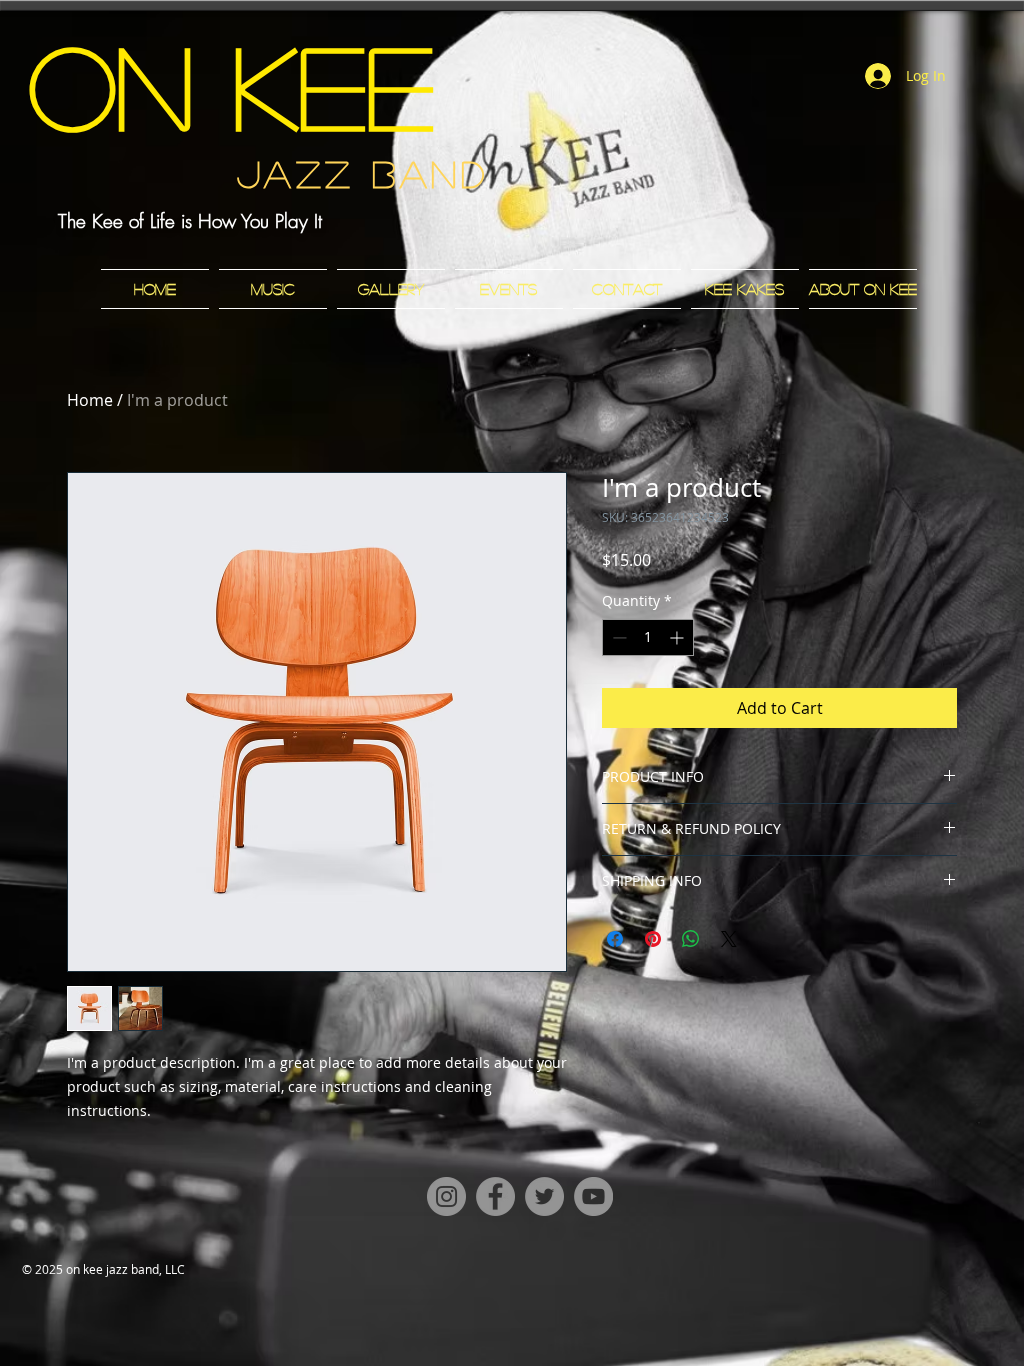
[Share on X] (729, 939)
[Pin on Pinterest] (653, 939)
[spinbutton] (648, 637)
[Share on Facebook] (615, 939)
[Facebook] (495, 1196)
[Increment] (678, 637)
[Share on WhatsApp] (691, 939)
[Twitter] (544, 1196)
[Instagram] (446, 1196)
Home (90, 400)
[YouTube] (593, 1196)
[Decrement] (617, 637)
